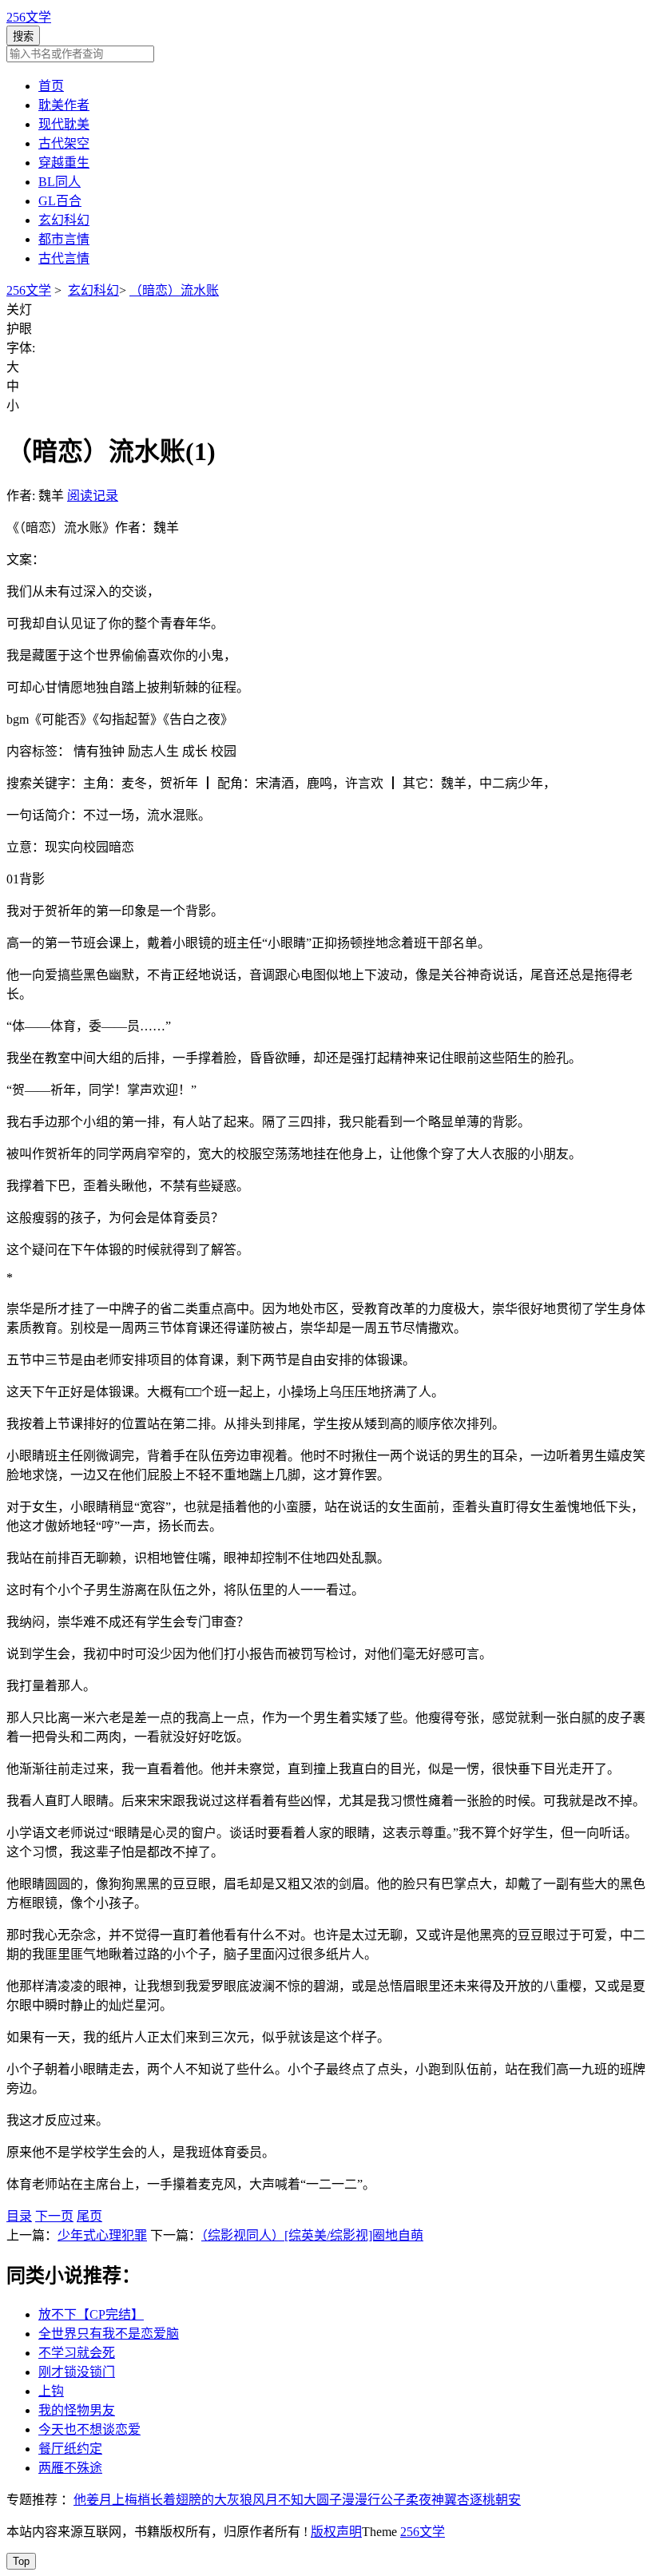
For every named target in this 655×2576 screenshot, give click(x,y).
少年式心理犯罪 (102, 2235)
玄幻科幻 (64, 220)
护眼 (19, 329)
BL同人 (60, 182)
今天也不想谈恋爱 (89, 2429)
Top (21, 2561)
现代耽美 (64, 124)
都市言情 (64, 239)
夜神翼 (438, 2500)
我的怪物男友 (77, 2410)
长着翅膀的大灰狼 (201, 2500)
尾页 (89, 2216)
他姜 (86, 2500)
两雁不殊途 (70, 2468)
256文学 (29, 17)
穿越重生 (64, 163)
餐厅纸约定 (70, 2449)
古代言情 (64, 258)
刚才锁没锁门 (77, 2372)
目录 (19, 2216)
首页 (51, 86)
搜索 (23, 36)
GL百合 (60, 201)
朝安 (508, 2500)
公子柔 (399, 2500)
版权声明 (336, 2532)
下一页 (54, 2216)
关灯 (19, 310)
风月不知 (278, 2500)
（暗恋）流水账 (174, 290)
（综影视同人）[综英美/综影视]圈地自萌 (312, 2235)
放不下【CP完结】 (91, 2314)
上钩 (51, 2391)
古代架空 (64, 143)
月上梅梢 (125, 2500)
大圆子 (323, 2500)
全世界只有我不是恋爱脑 (109, 2334)
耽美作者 (64, 105)
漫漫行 (361, 2500)
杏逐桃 (476, 2500)
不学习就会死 (77, 2353)
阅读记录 (93, 496)
